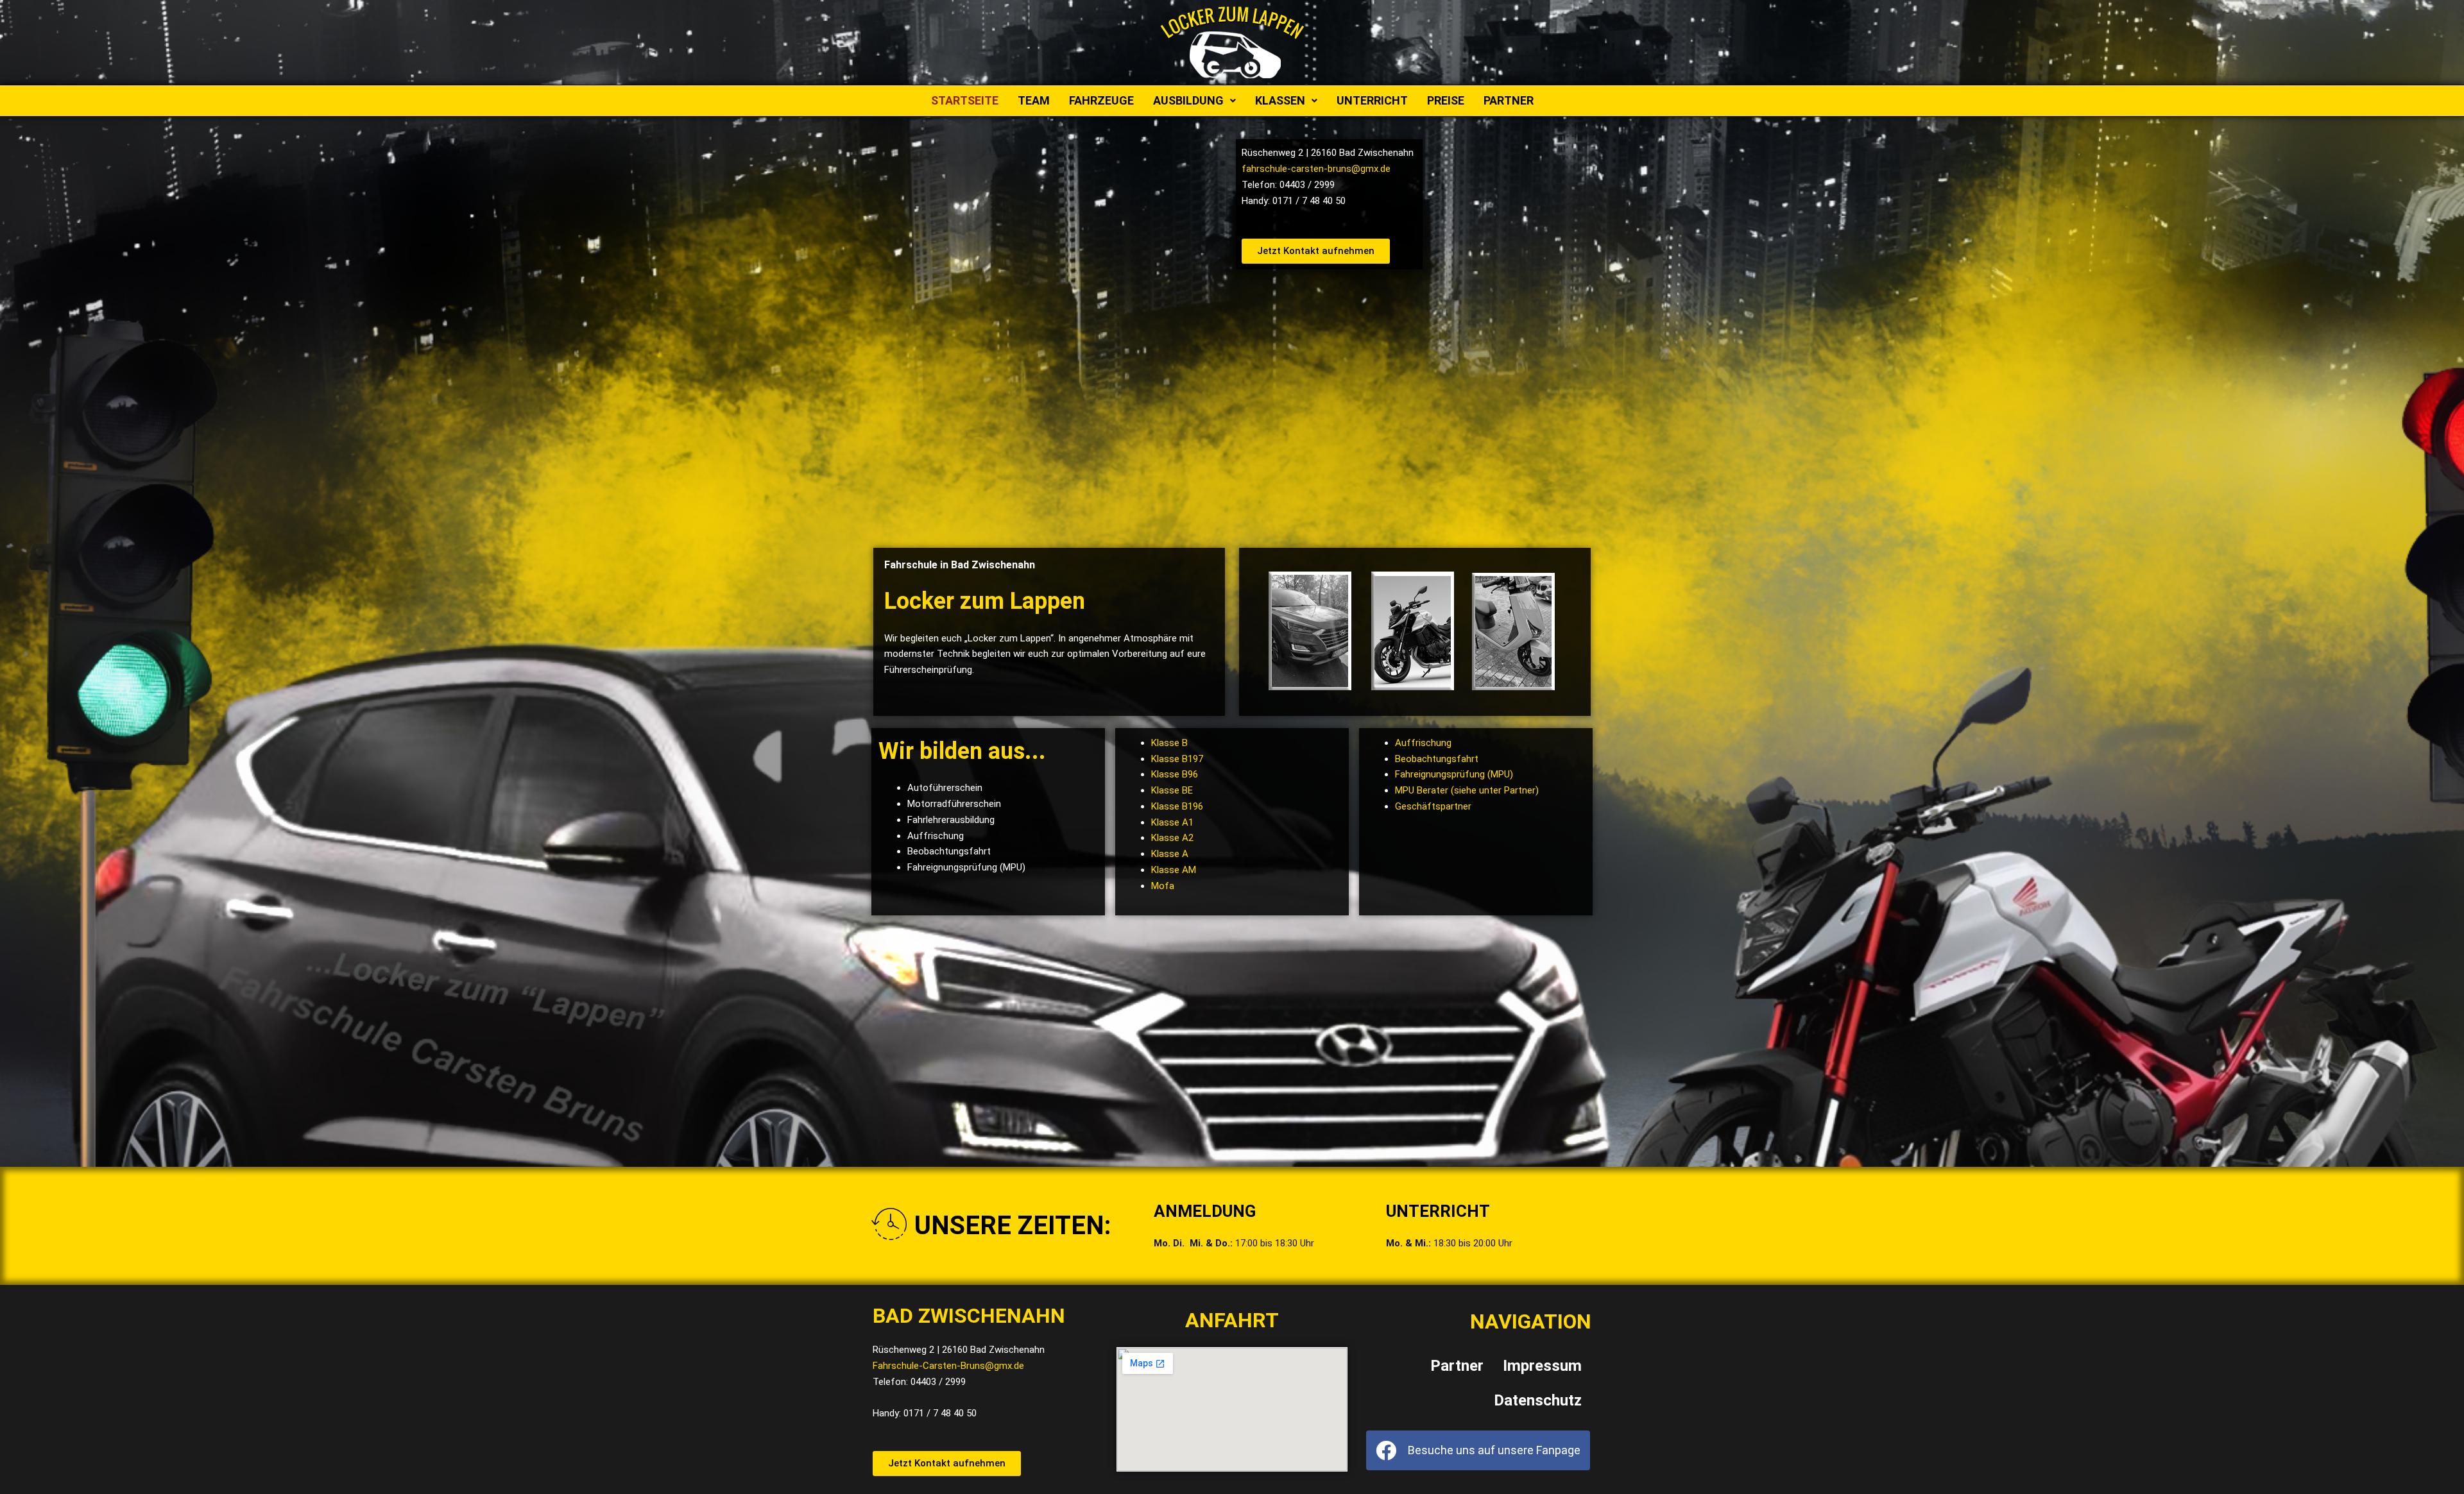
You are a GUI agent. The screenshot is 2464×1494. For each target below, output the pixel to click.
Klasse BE (1172, 790)
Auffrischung (1423, 743)
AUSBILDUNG (1188, 100)
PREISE (1446, 100)
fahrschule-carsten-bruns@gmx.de (1316, 169)
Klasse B (1169, 743)
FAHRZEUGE (1101, 100)
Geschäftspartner (1433, 806)
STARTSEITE (965, 100)
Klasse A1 (1172, 822)
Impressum (1542, 1366)
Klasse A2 (1172, 838)
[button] (1194, 101)
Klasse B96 (1175, 774)
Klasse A (1170, 854)
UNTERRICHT (1372, 100)
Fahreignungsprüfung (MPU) (1454, 774)
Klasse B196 (1177, 806)
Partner (1457, 1366)
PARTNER (1509, 100)
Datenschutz (1538, 1400)
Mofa (1163, 886)
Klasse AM (1174, 870)
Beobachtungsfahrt (1437, 759)
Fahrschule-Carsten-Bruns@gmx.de (948, 1366)
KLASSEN (1280, 100)
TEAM (1034, 100)
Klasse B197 (1177, 759)
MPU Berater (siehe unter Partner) (1467, 790)
